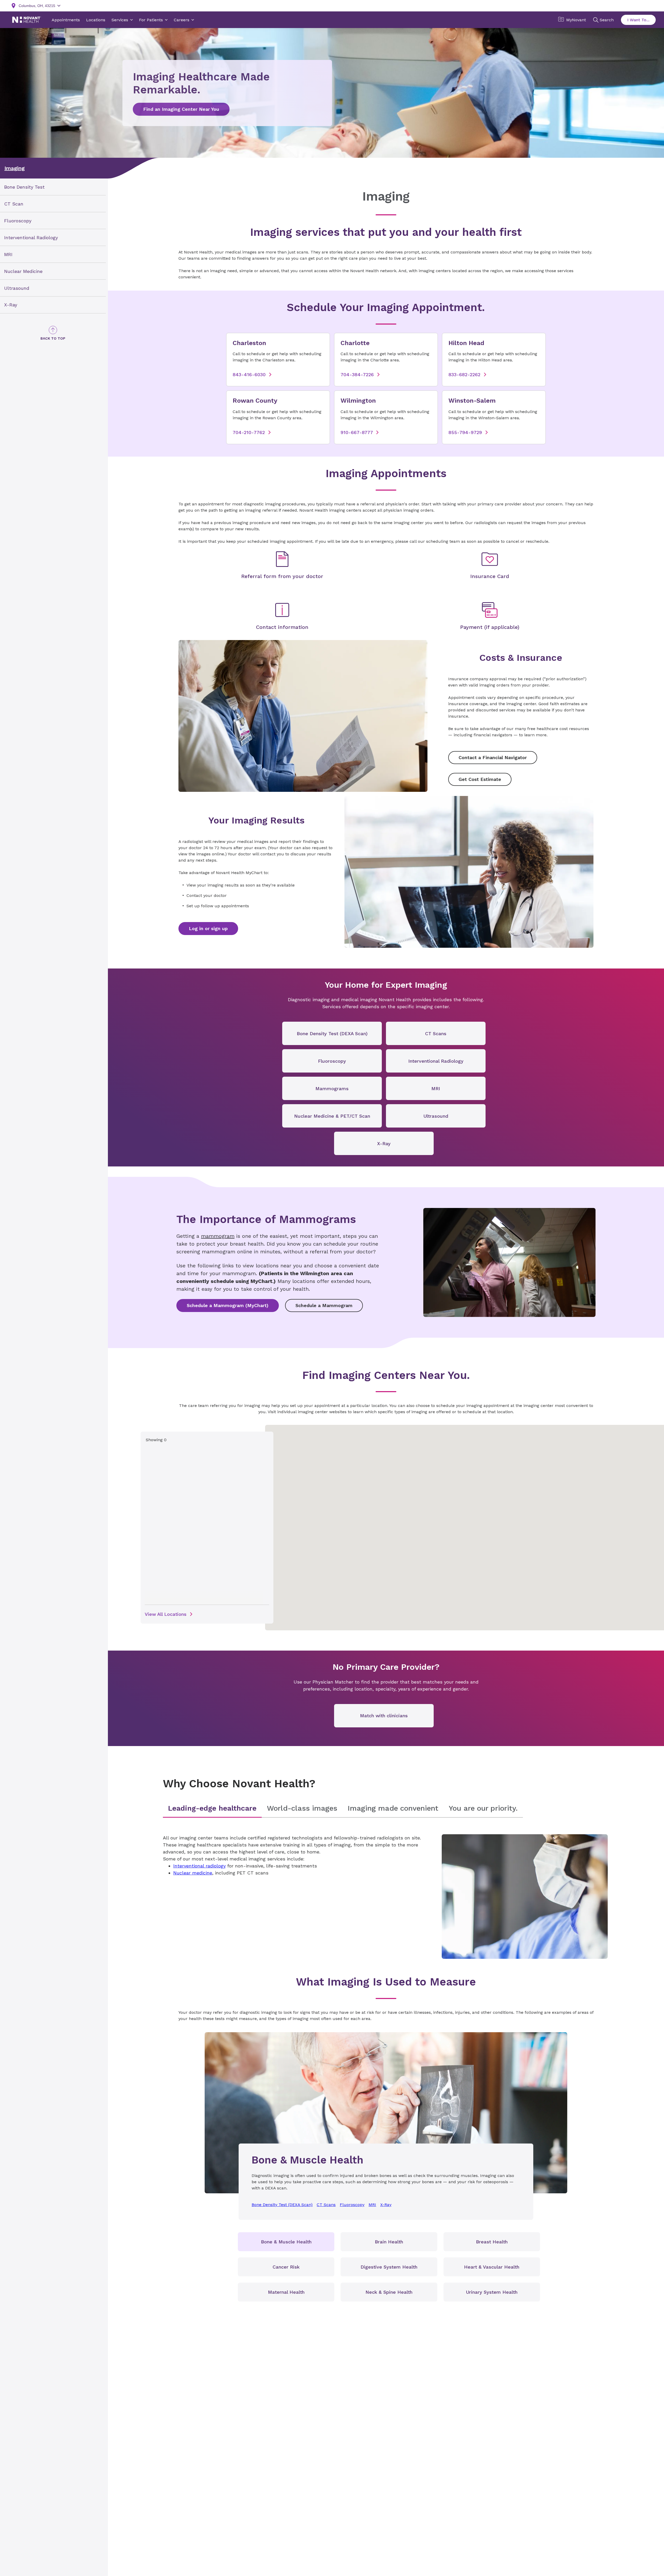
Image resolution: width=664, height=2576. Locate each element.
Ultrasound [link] (17, 288)
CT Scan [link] (14, 204)
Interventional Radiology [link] (31, 238)
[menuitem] (53, 187)
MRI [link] (8, 254)
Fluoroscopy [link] (18, 221)
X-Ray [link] (11, 305)
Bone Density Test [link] (24, 187)
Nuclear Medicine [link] (23, 271)
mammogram (218, 1236)
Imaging (15, 168)
